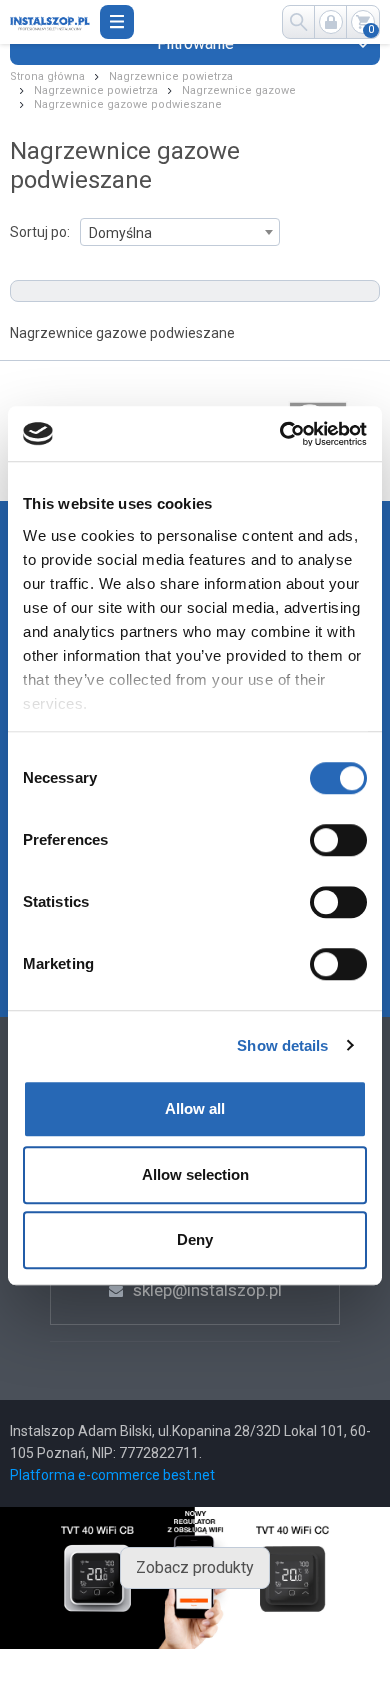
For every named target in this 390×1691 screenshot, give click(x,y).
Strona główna (47, 76)
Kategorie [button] (117, 22)
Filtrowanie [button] (195, 43)
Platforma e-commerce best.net (112, 1475)
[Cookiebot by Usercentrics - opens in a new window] (280, 434)
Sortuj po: (40, 232)
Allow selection (195, 1174)
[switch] (338, 840)
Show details (282, 1045)
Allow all (195, 1108)
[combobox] (180, 232)
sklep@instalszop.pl (207, 1290)
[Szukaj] (299, 22)
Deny (195, 1239)
